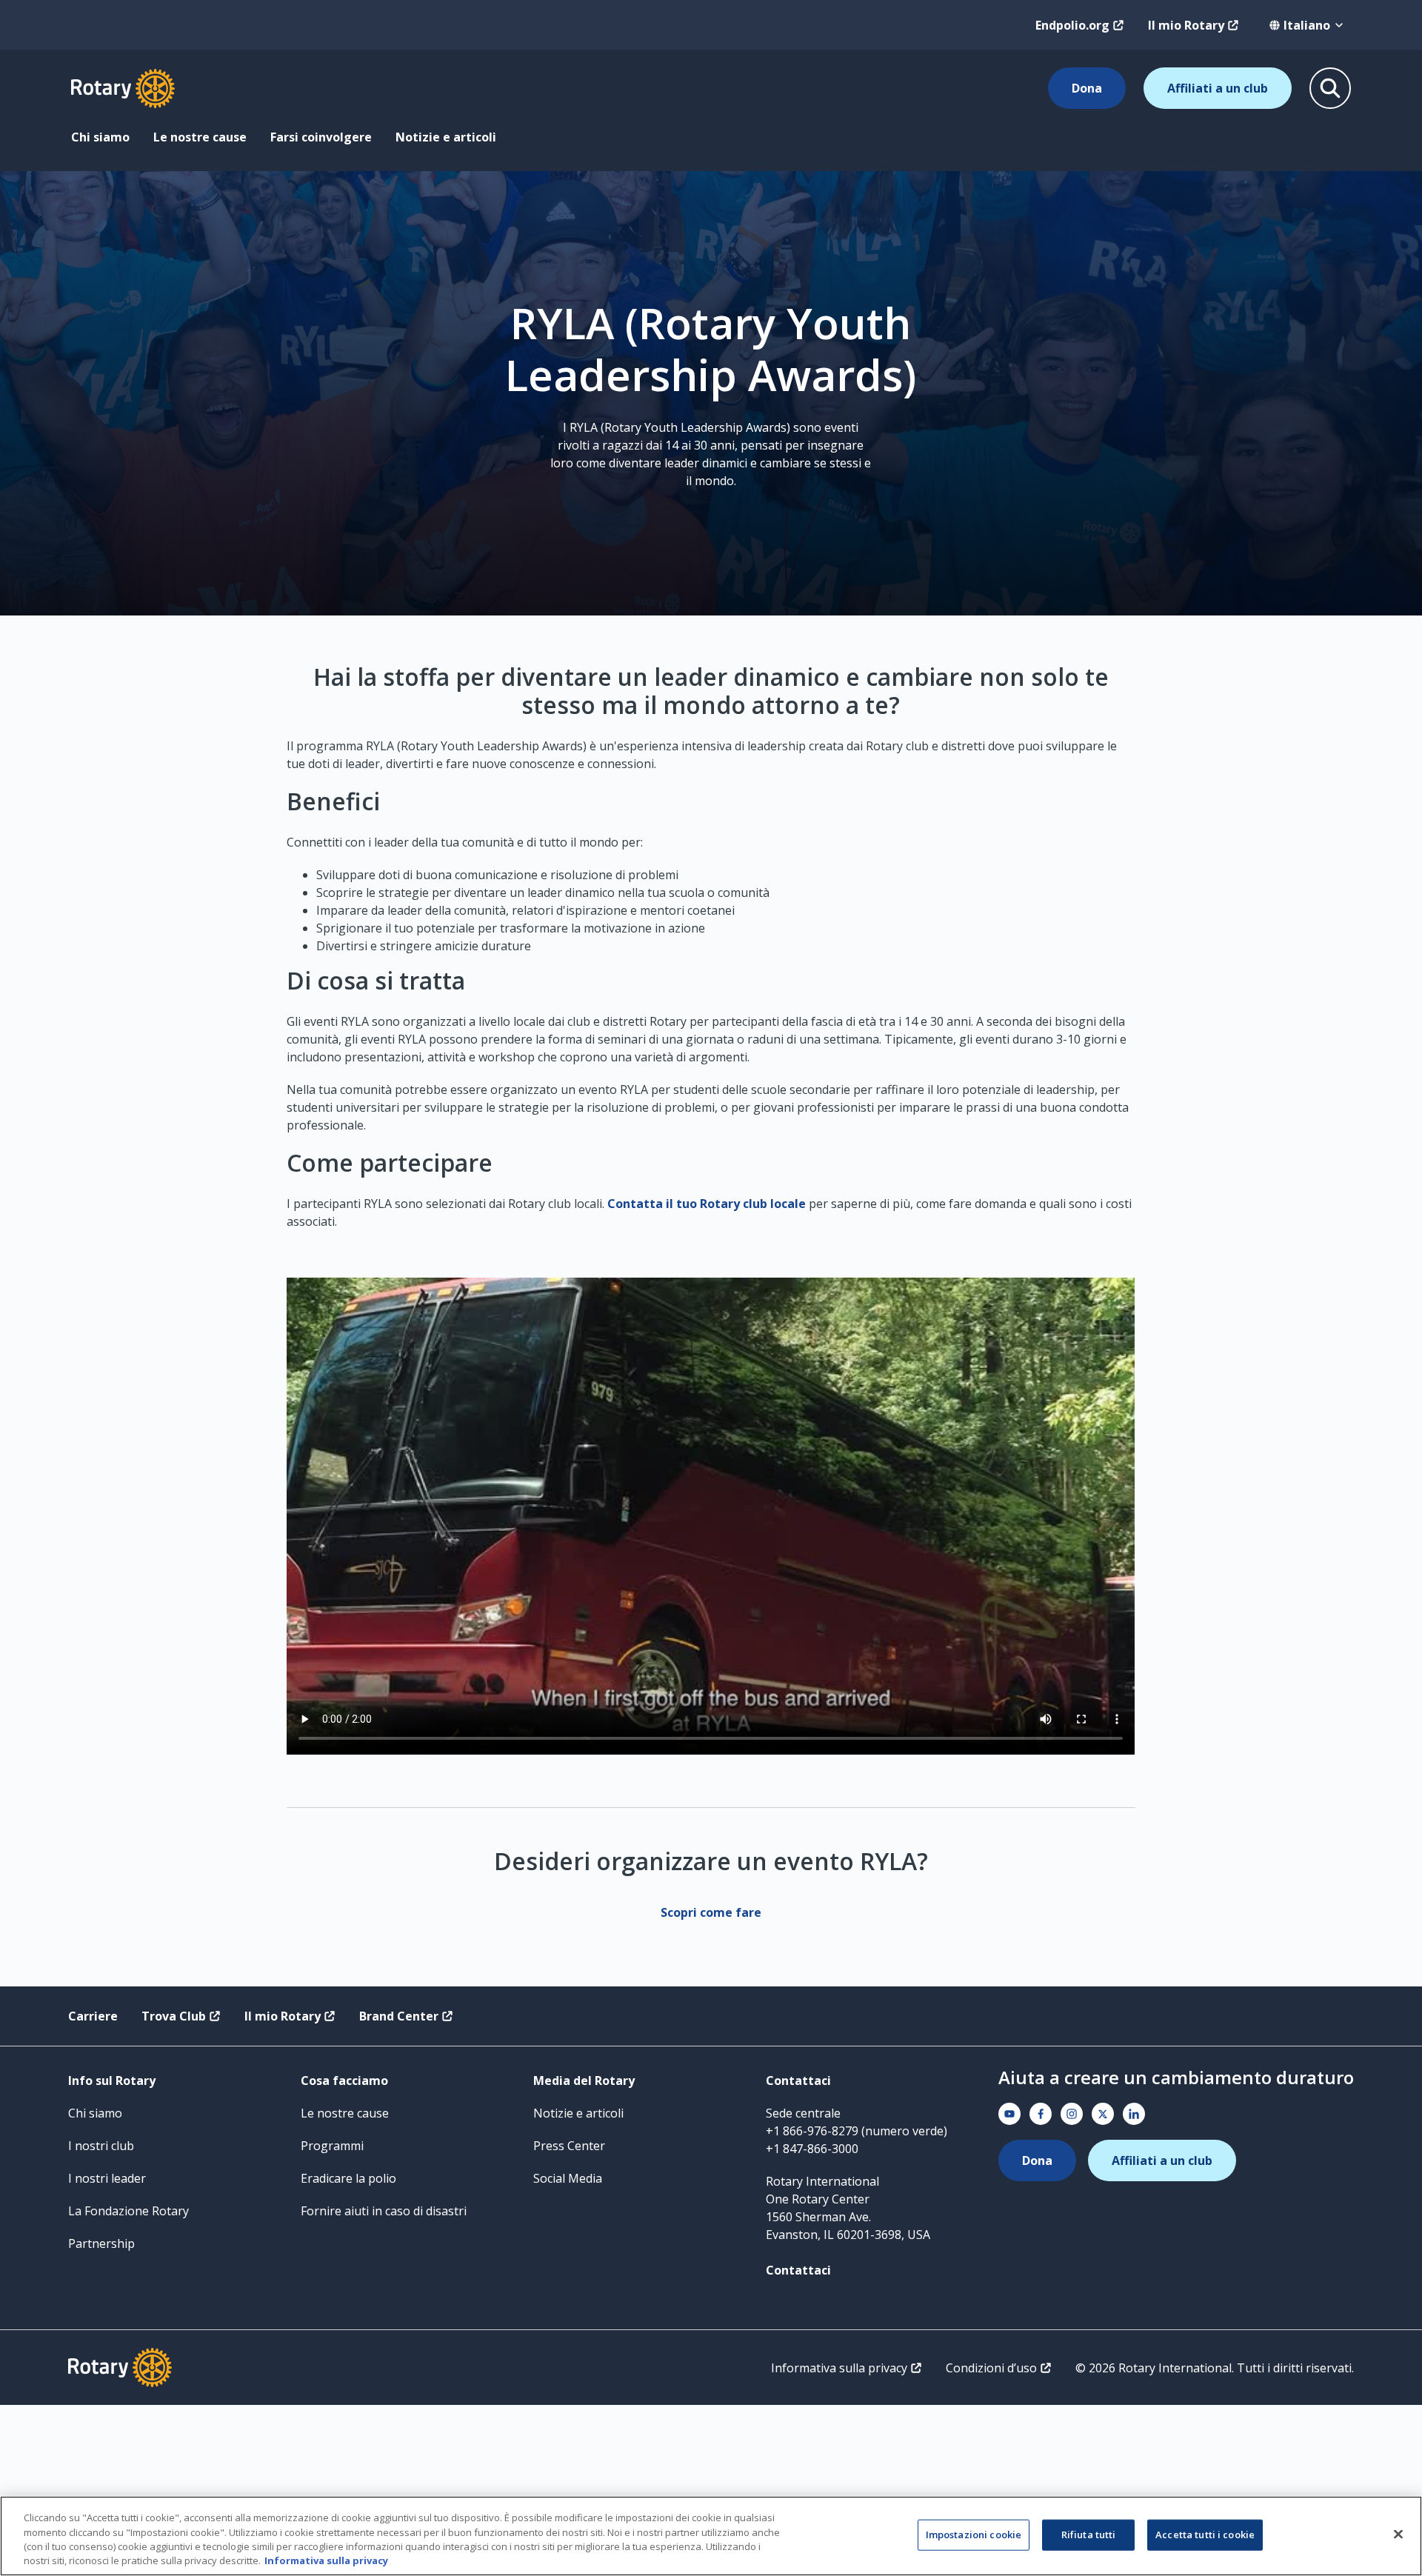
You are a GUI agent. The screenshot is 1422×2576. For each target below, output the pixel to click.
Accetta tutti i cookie (1205, 2535)
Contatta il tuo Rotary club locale (707, 1204)
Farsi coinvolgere (321, 137)
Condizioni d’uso (991, 2368)
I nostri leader (107, 2178)
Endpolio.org (1072, 25)
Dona (1087, 88)
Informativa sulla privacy (839, 2368)
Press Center (569, 2146)
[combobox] (1307, 25)
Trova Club (174, 2016)
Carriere (93, 2016)
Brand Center (399, 2016)
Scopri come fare (711, 1912)
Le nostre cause (200, 137)
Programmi (332, 2146)
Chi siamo (100, 137)
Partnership (101, 2243)
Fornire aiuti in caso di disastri (384, 2211)
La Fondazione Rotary (128, 2211)
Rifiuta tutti (1089, 2535)
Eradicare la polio (348, 2178)
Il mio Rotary (1186, 25)
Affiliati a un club (1218, 88)
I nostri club (101, 2146)
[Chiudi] (1398, 2534)
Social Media (568, 2178)
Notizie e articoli (446, 137)
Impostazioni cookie (974, 2535)
